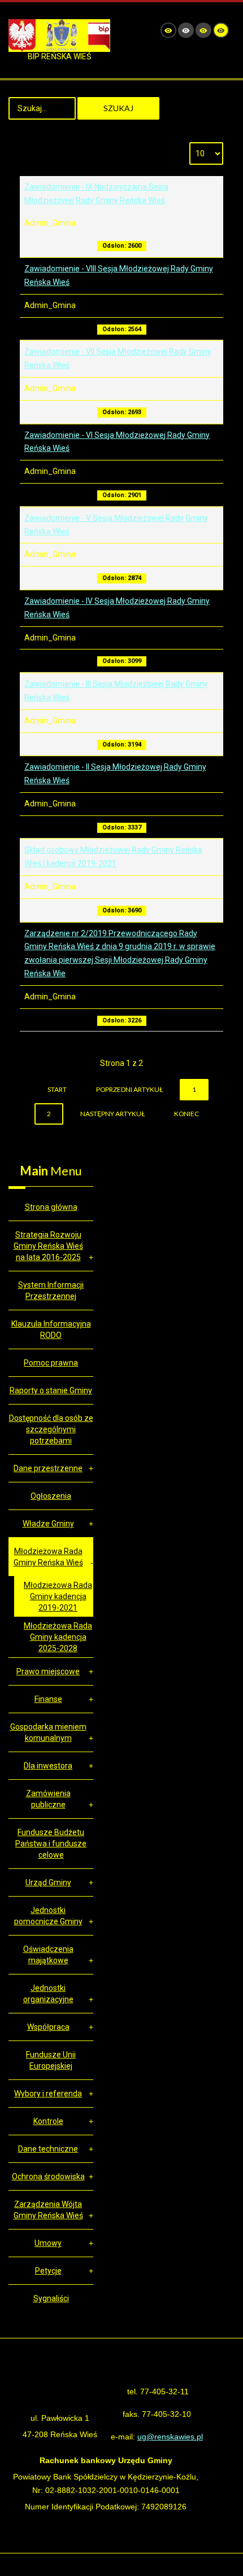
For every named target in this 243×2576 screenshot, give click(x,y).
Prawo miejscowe (48, 1671)
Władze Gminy (48, 1524)
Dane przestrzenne (48, 1468)
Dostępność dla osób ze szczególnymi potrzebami (51, 1429)
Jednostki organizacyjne (48, 1994)
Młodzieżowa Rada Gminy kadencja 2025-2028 (58, 1637)
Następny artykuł (112, 1114)
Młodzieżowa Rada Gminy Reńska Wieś (48, 1557)
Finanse (48, 1699)
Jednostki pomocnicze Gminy (48, 1916)
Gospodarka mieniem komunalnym (48, 1732)
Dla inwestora (48, 1766)
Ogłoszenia (51, 1496)
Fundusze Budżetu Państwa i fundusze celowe (51, 1844)
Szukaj (118, 108)
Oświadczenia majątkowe (48, 1955)
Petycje (48, 2271)
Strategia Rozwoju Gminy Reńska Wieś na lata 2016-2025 (48, 1246)
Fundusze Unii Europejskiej (51, 2060)
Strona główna (51, 1207)
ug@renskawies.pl (170, 2437)
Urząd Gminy (48, 1882)
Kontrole (48, 2121)
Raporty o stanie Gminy (51, 1390)
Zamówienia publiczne (48, 1799)
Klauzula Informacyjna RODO (51, 1329)
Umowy (48, 2243)
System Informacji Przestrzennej (51, 1291)
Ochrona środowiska (48, 2176)
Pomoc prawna (51, 1363)
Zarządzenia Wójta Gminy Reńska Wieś (48, 2210)
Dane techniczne (48, 2149)
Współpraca (48, 2027)
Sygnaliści (51, 2298)
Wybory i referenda (48, 2094)
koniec (186, 1114)
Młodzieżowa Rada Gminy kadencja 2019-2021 (58, 1596)
